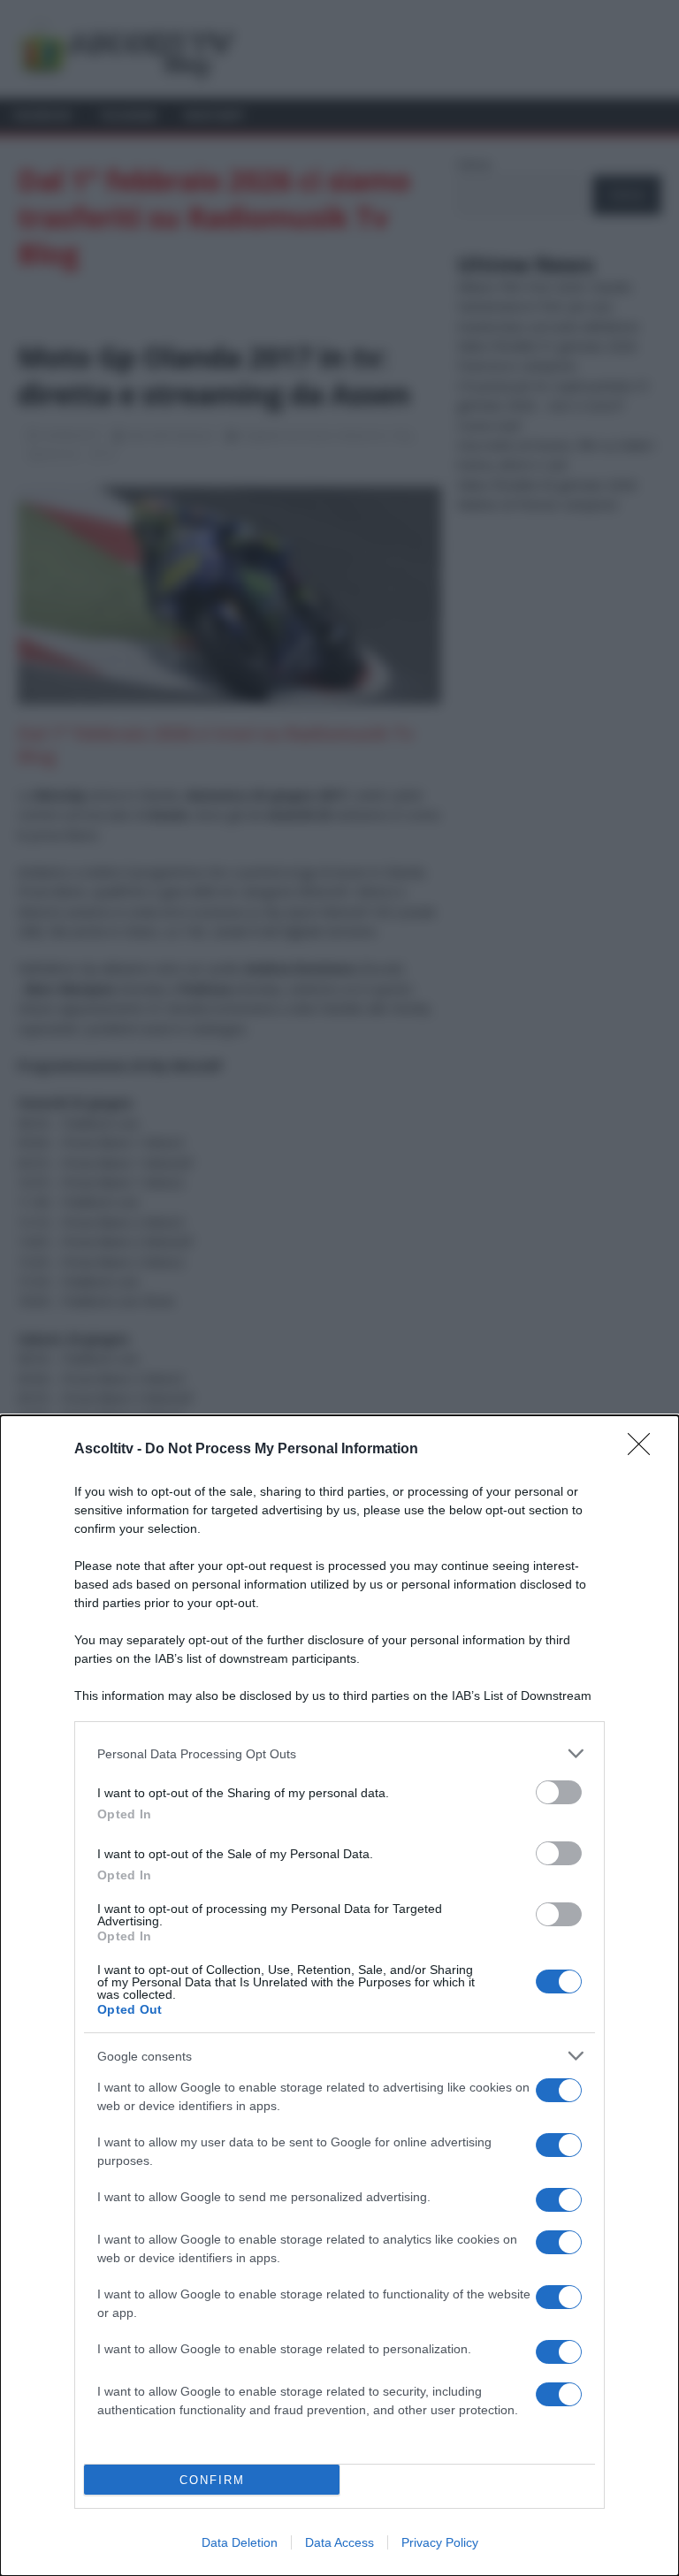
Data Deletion (240, 2542)
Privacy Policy (440, 2542)
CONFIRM (212, 2480)
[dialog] (339, 1996)
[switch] (559, 1792)
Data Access (339, 2542)
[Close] (645, 1450)
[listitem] (339, 1753)
